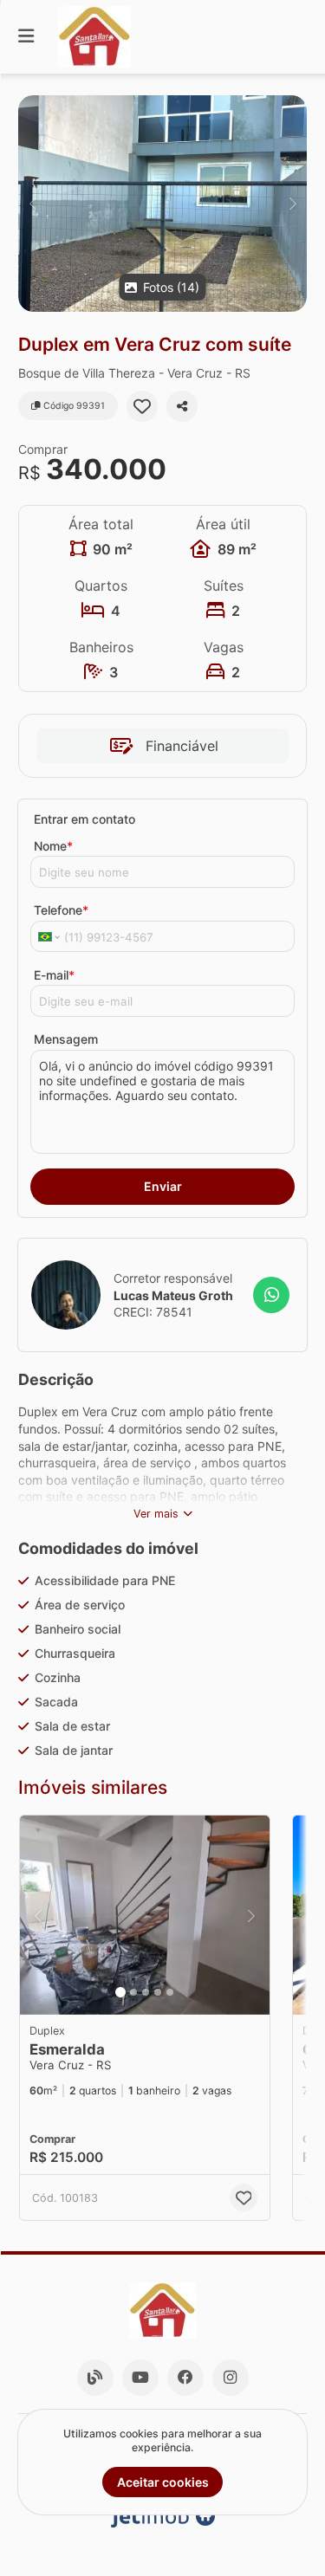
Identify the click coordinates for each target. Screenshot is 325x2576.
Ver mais (156, 1514)
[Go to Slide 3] (146, 1992)
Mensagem (66, 1039)
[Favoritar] (142, 406)
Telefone (61, 910)
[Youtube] (140, 2378)
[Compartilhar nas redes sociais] (182, 406)
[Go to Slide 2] (133, 1992)
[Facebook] (185, 2378)
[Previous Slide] (32, 204)
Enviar (163, 1186)
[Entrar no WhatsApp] (271, 1295)
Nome (53, 846)
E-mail (54, 975)
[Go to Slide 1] (120, 1992)
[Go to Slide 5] (170, 1992)
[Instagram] (231, 2378)
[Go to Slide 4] (158, 1992)
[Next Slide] (292, 204)
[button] (162, 204)
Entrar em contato (84, 819)
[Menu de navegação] (26, 37)
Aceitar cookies (163, 2482)
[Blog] (95, 2378)
